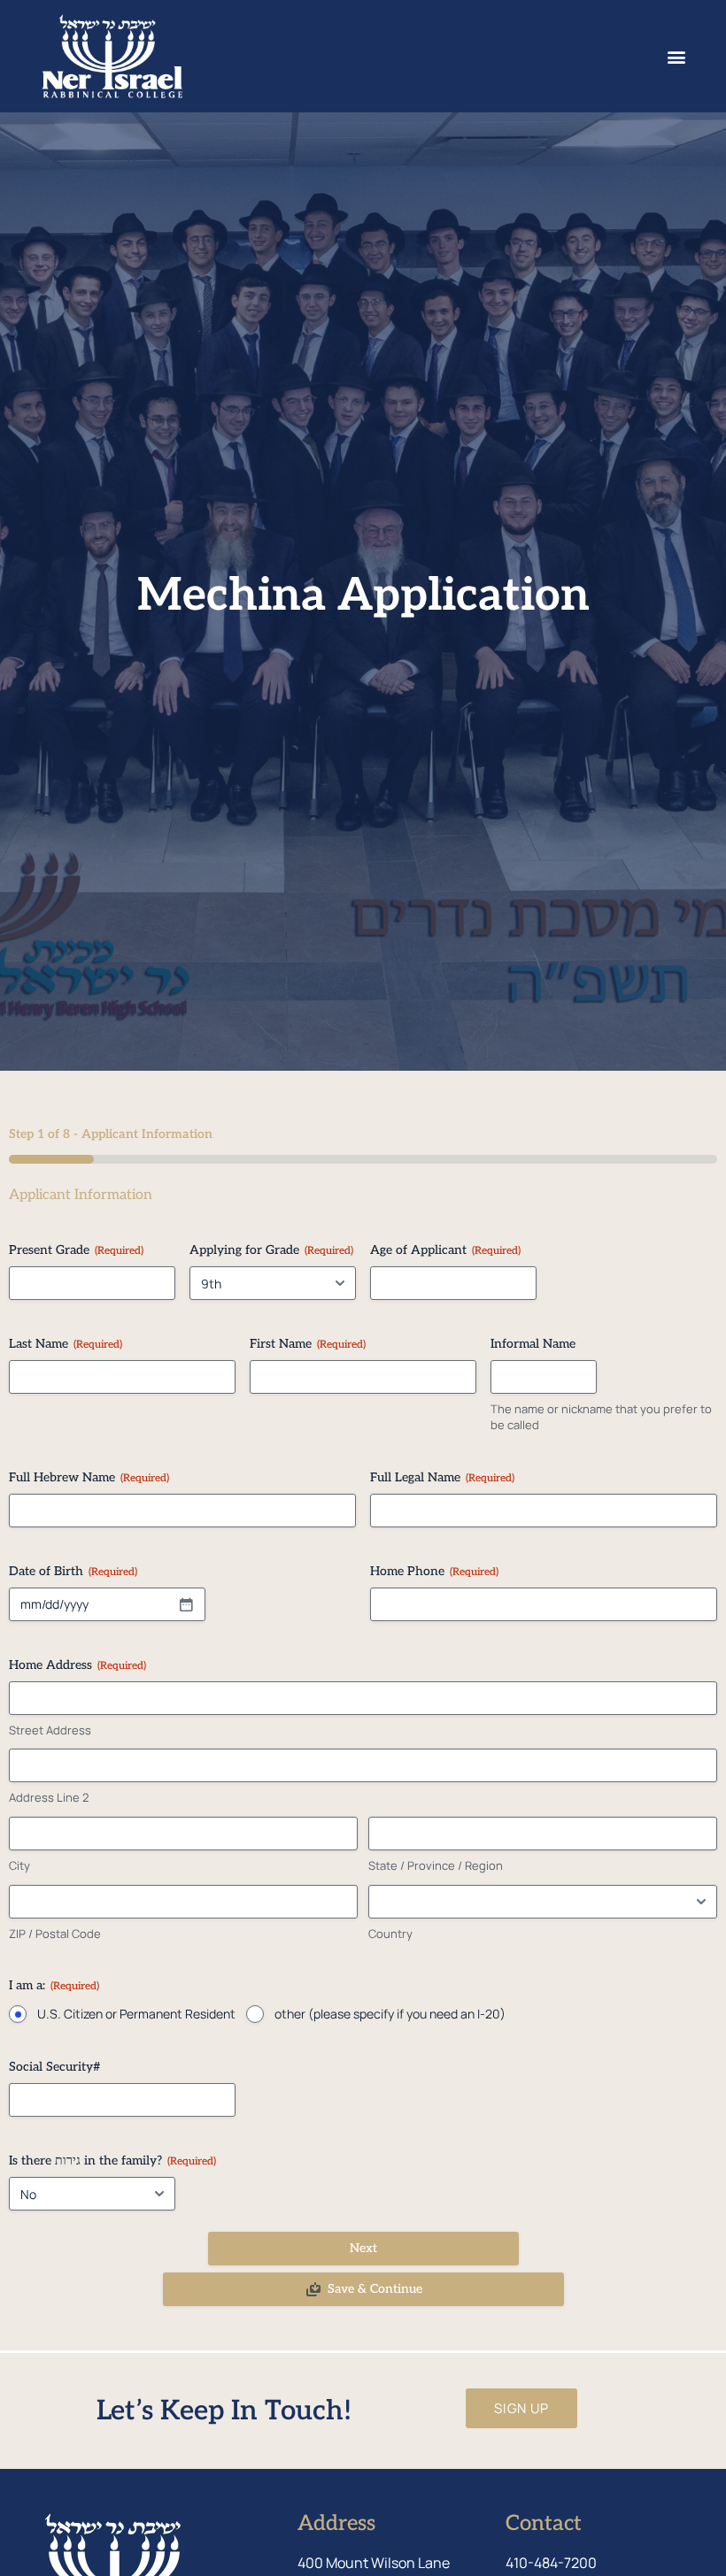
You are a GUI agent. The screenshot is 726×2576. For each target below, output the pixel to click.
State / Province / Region (436, 1865)
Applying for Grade (271, 1250)
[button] (677, 56)
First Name (308, 1344)
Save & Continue (375, 2289)
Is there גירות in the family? (112, 2161)
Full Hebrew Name (89, 1477)
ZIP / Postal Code (55, 1934)
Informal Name (533, 1344)
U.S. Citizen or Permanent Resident (136, 2014)
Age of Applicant (445, 1250)
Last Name (66, 1344)
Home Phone (434, 1571)
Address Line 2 (49, 1797)
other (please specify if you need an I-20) (390, 2014)
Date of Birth (73, 1571)
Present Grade (76, 1250)
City (19, 1865)
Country (390, 1934)
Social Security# (55, 2067)
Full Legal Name (442, 1477)
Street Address (50, 1730)
